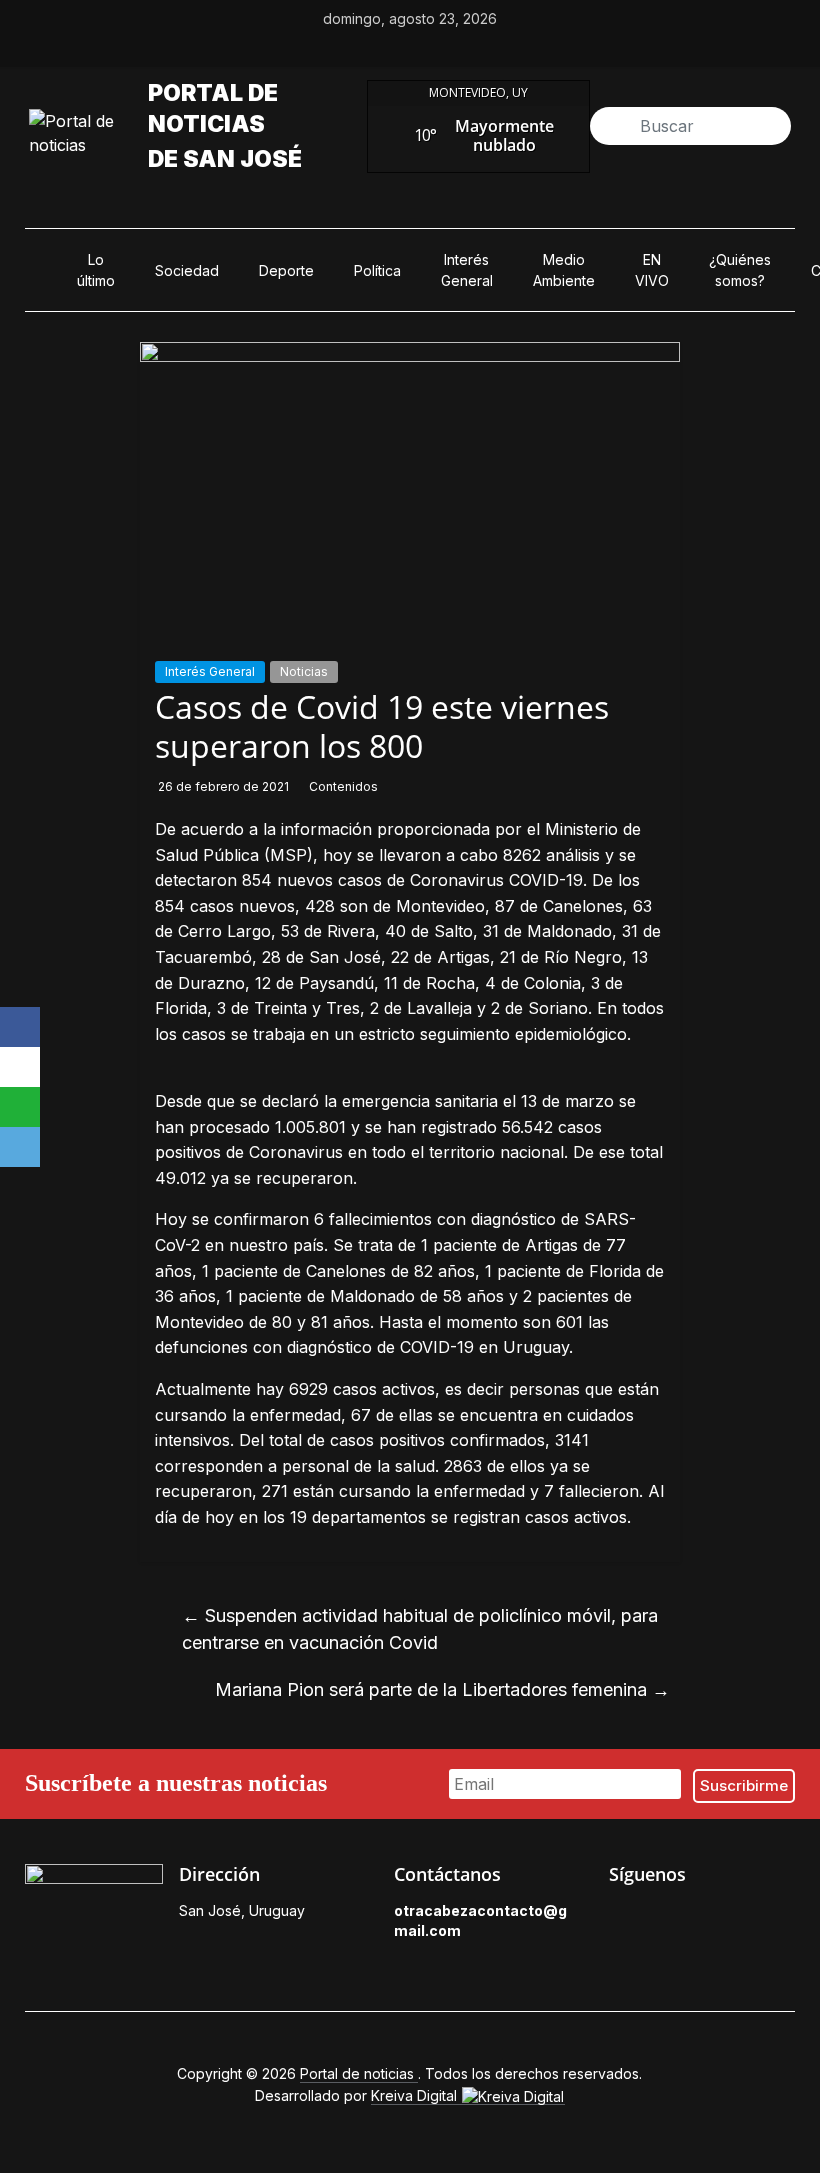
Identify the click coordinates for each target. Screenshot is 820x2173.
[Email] (20, 1147)
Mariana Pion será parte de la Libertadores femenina (442, 1689)
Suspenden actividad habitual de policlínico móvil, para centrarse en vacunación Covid (420, 1629)
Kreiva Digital (416, 2095)
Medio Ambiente (564, 270)
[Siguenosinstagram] (433, 49)
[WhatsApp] (20, 1107)
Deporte (286, 270)
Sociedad (187, 270)
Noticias (304, 671)
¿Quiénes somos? (740, 270)
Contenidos (343, 786)
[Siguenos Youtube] (757, 1916)
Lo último (96, 270)
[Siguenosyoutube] (479, 49)
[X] (20, 1067)
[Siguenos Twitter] (665, 1916)
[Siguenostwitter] (387, 49)
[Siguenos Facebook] (619, 1916)
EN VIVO (652, 270)
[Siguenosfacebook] (341, 49)
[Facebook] (20, 1027)
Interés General (467, 270)
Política (377, 270)
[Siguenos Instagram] (711, 1916)
